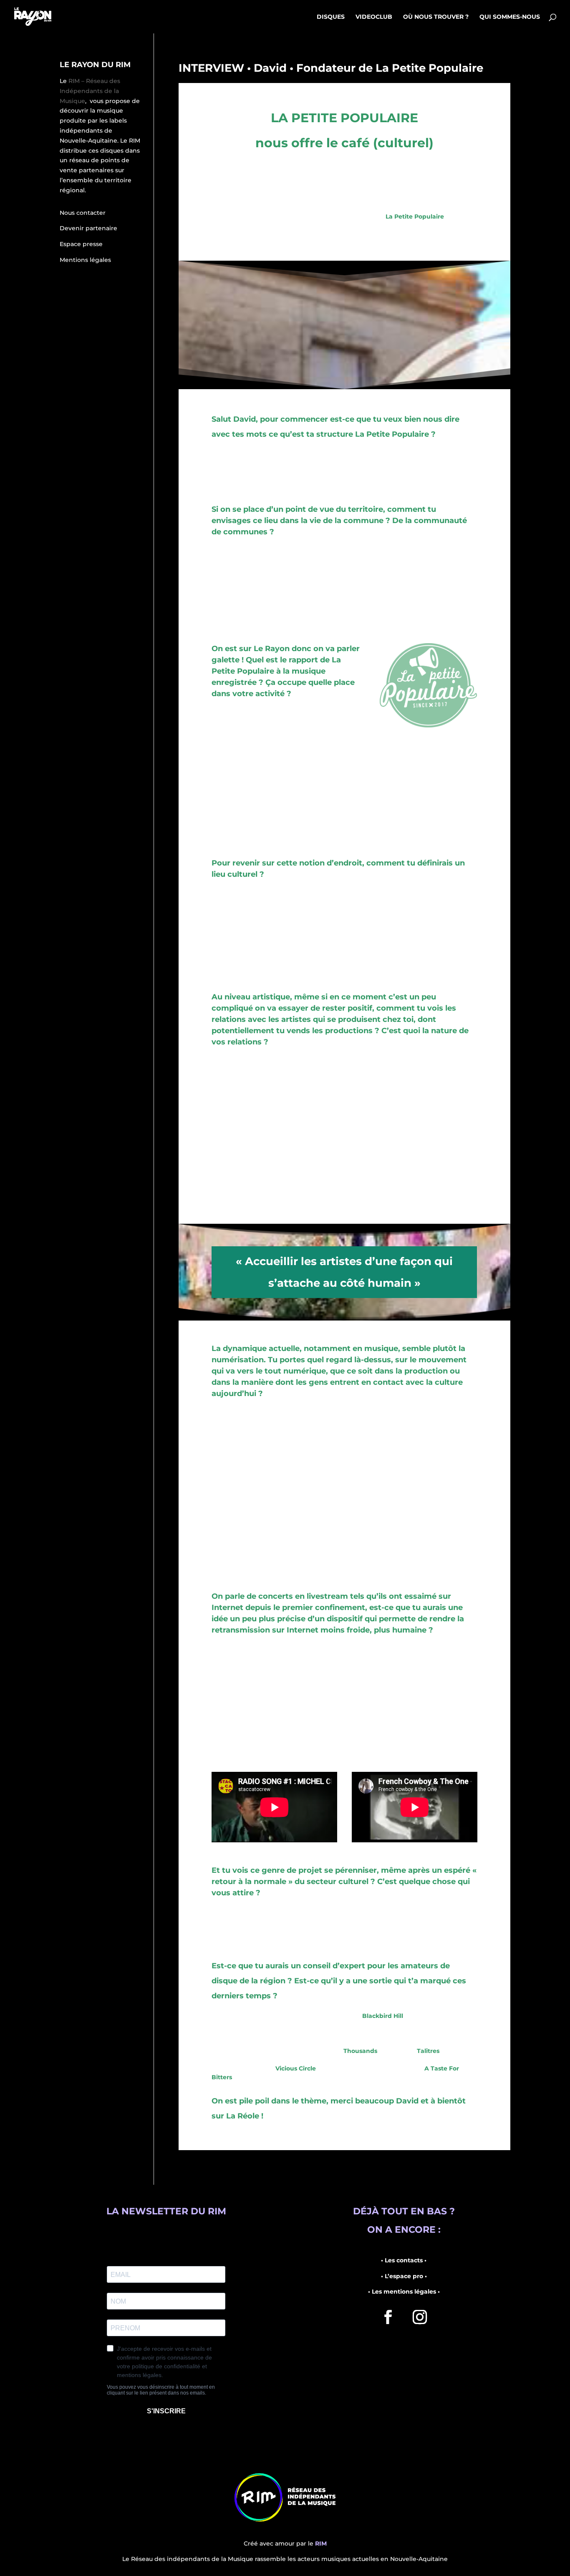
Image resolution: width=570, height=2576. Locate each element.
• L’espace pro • (404, 2276)
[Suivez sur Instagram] (420, 2317)
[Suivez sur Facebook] (388, 2317)
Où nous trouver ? (436, 17)
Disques (331, 17)
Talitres (428, 2051)
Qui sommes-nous (510, 17)
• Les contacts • (404, 2260)
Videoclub (374, 17)
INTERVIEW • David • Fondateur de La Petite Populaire (331, 68)
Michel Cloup (454, 1694)
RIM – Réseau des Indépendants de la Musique (90, 91)
